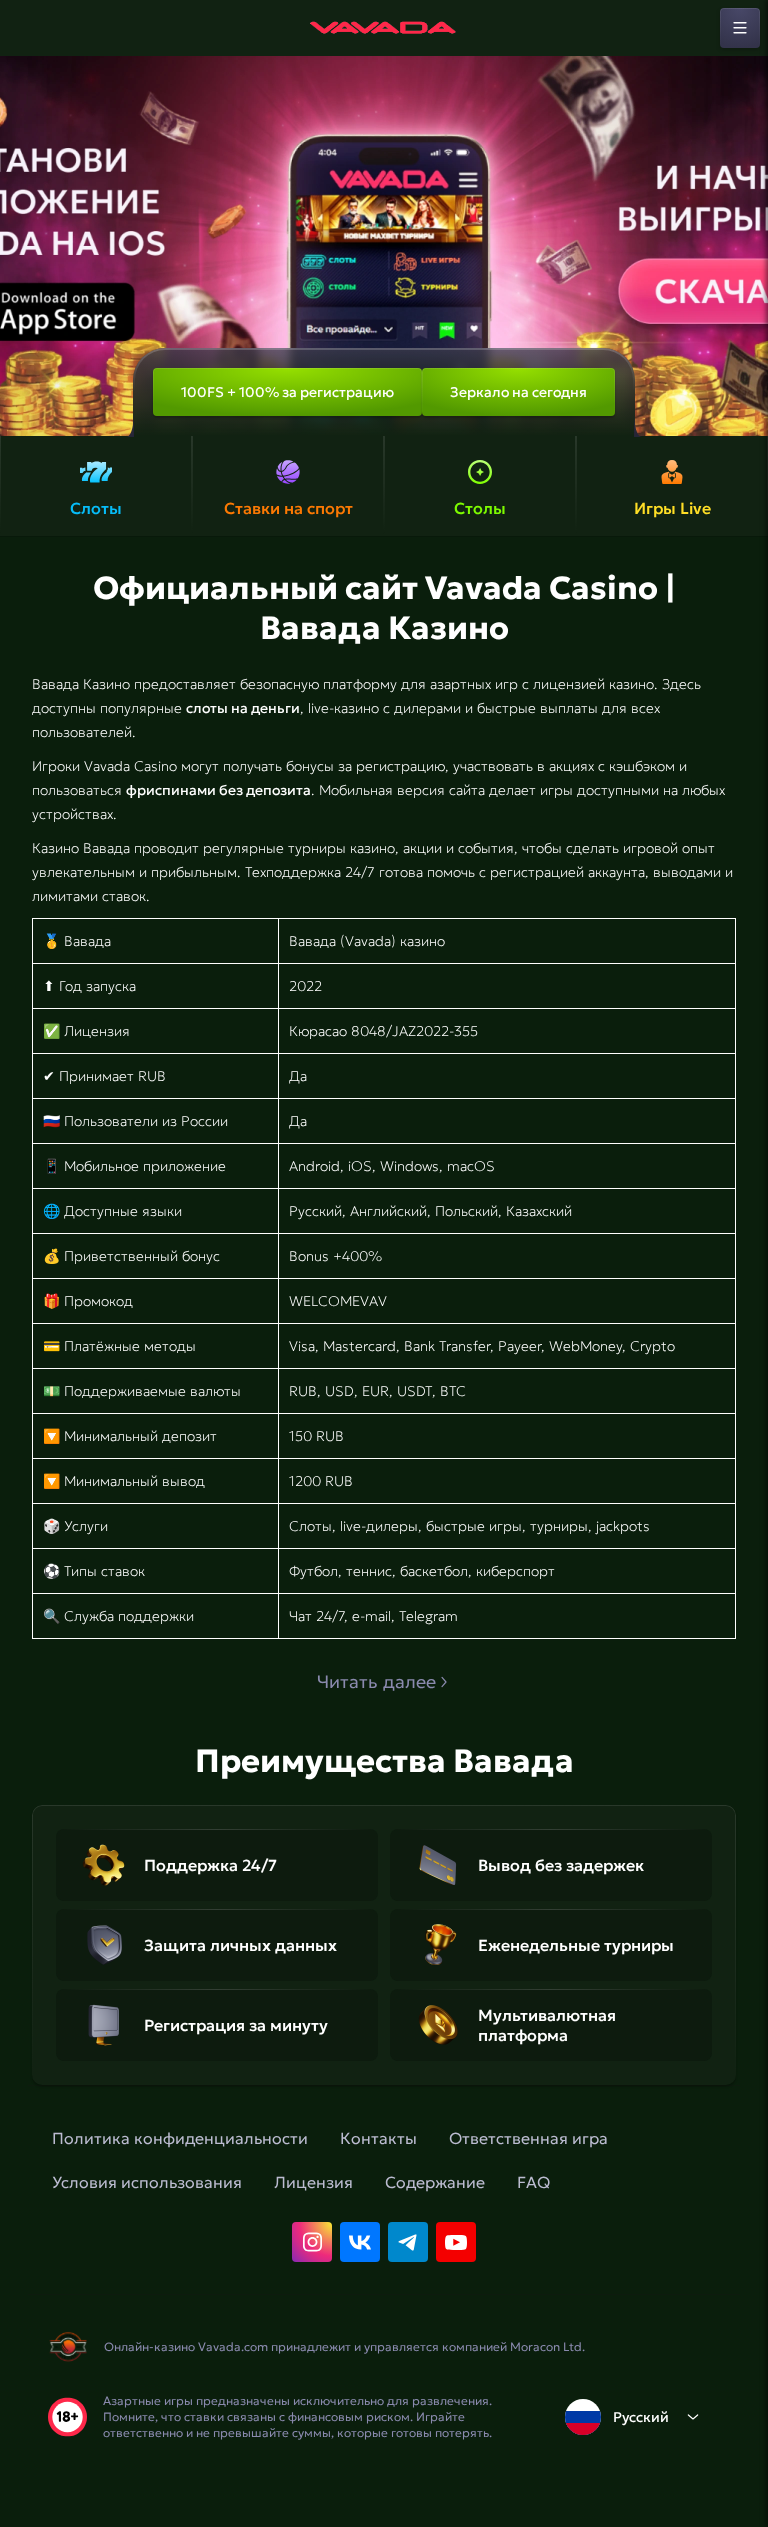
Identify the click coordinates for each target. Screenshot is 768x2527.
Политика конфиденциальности (180, 2138)
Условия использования (147, 2182)
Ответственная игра (528, 2138)
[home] (384, 28)
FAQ (533, 2182)
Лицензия (313, 2182)
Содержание (435, 2182)
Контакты (378, 2138)
